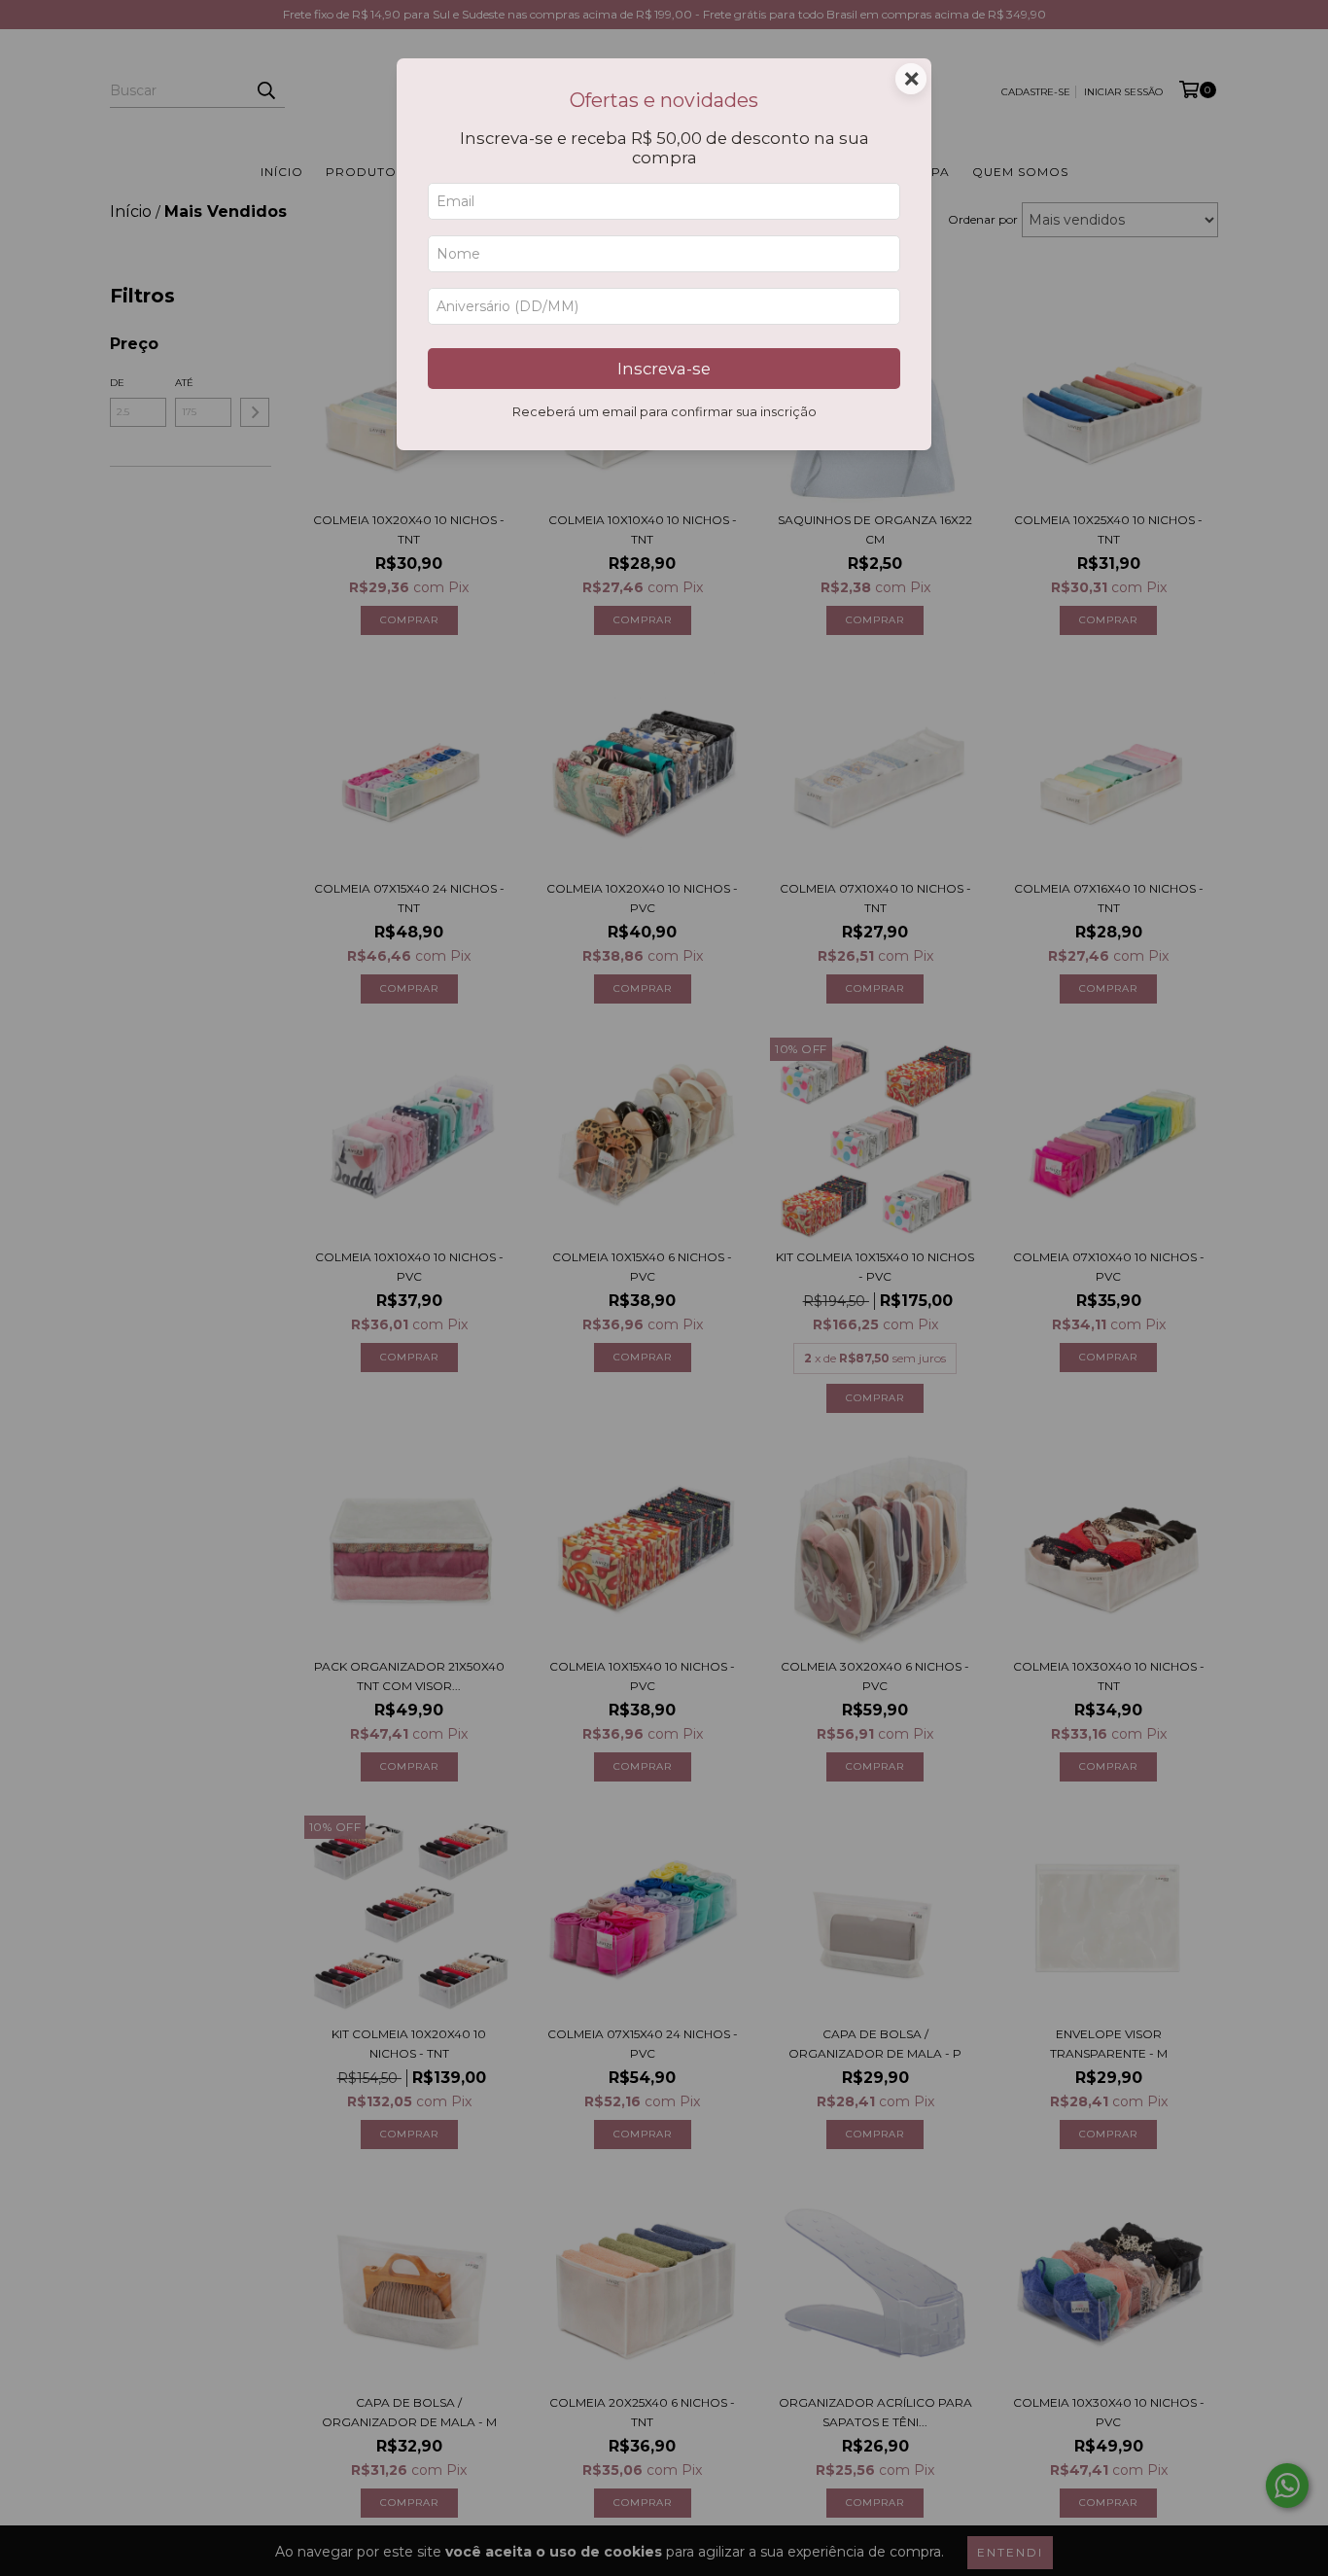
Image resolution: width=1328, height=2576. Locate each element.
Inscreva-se (664, 369)
